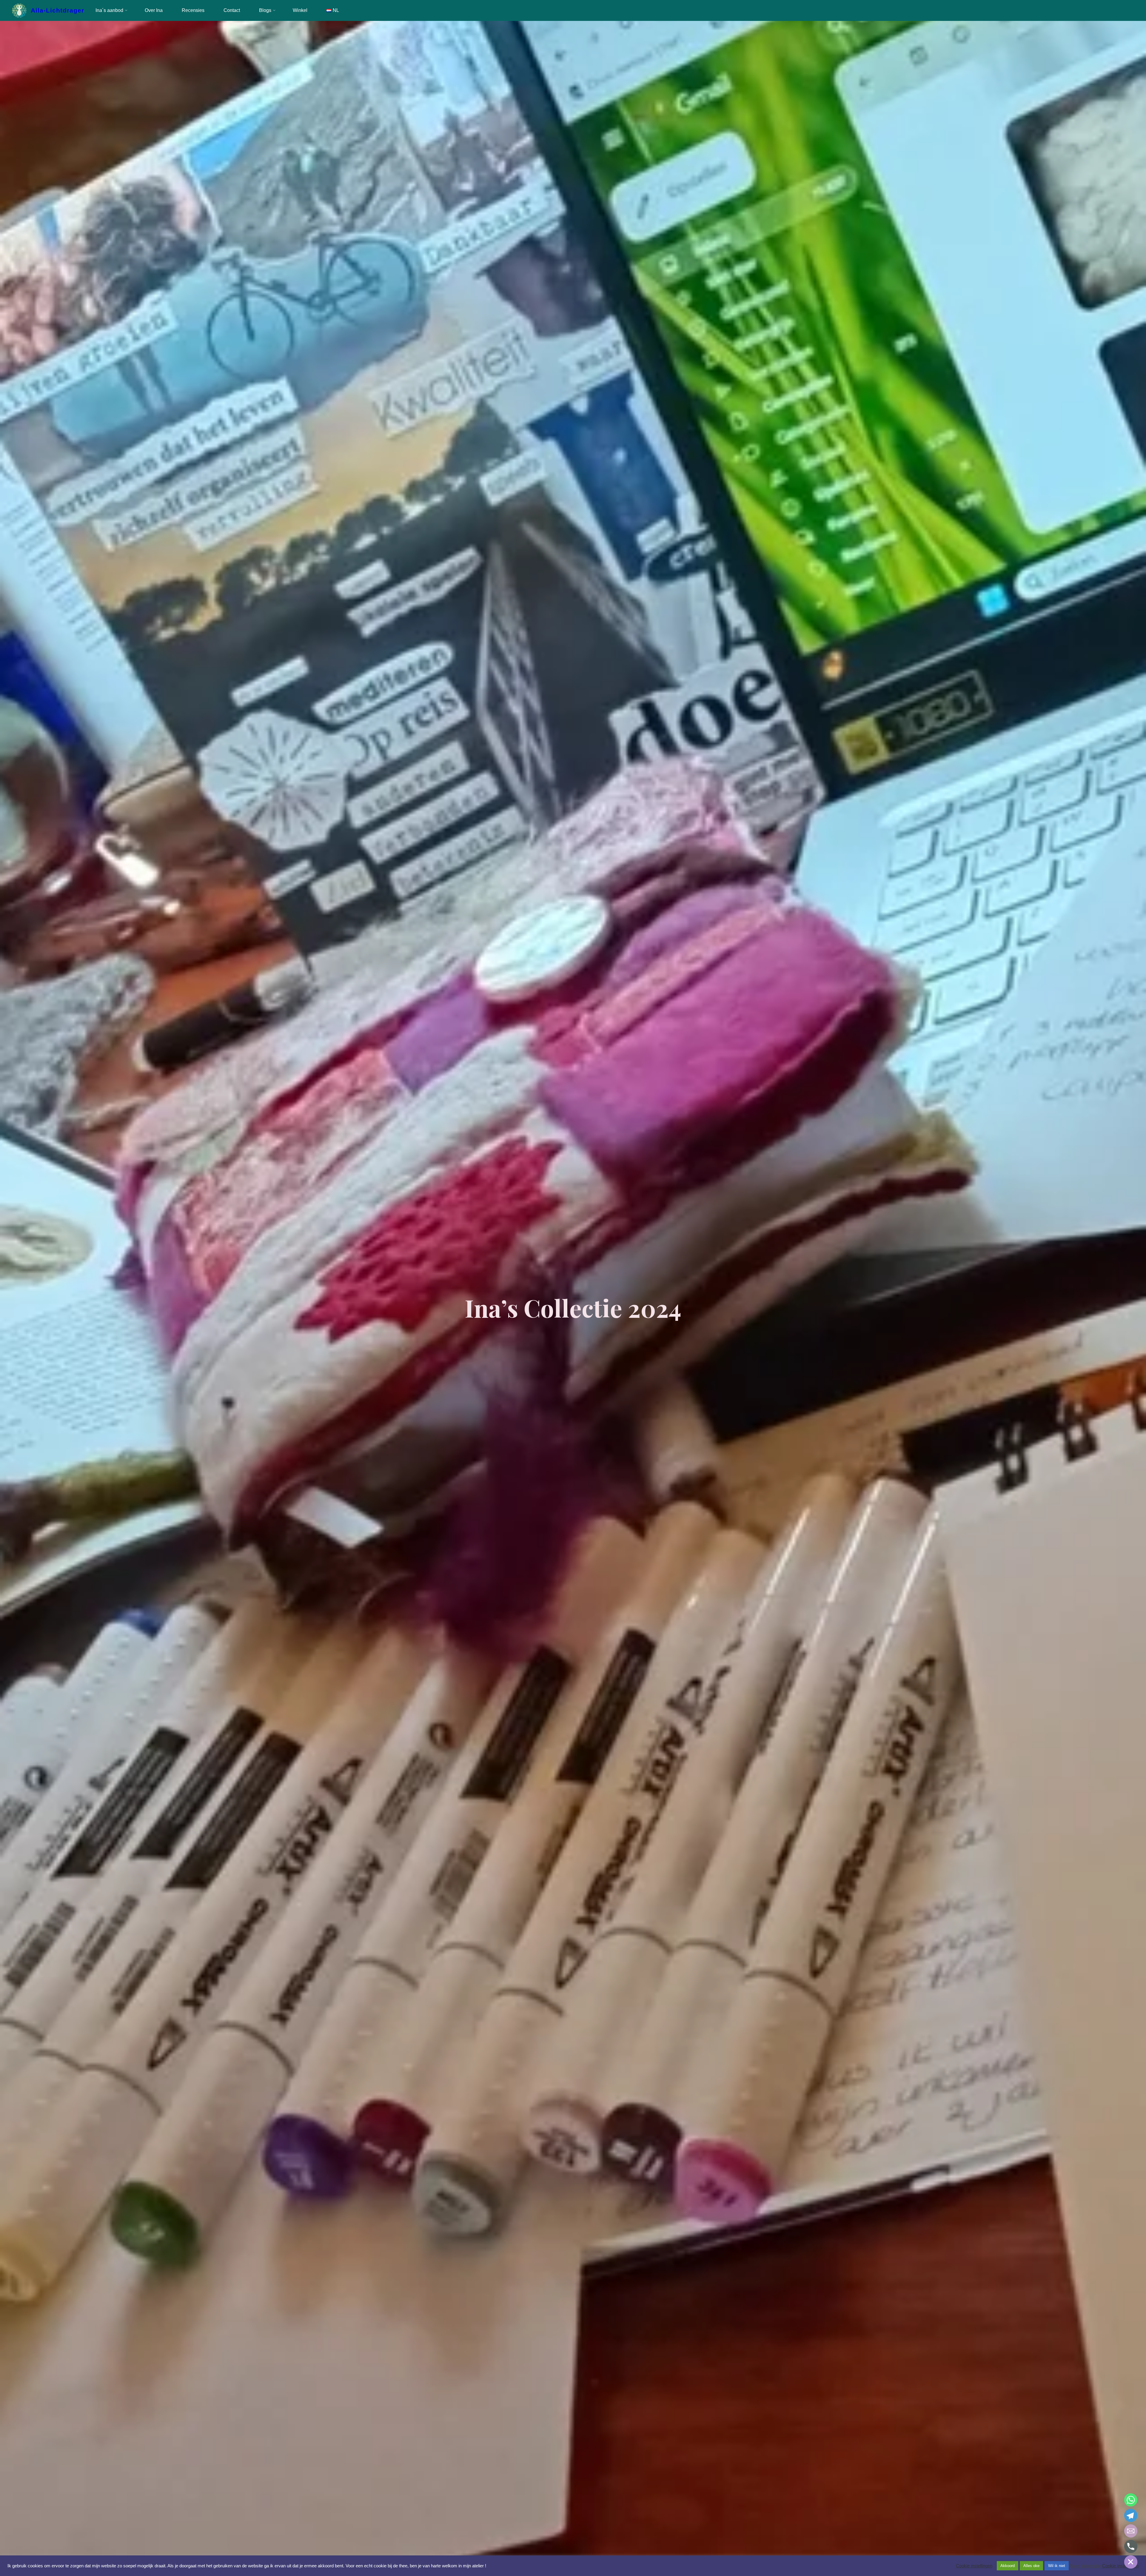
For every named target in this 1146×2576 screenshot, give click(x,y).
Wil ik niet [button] (1057, 2566)
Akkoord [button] (1008, 2566)
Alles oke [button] (1031, 2566)
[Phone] (1131, 2546)
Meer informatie (1085, 2566)
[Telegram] (1131, 2515)
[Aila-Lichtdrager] (19, 10)
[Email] (1131, 2531)
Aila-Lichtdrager (58, 10)
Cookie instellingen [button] (974, 2566)
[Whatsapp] (1131, 2500)
